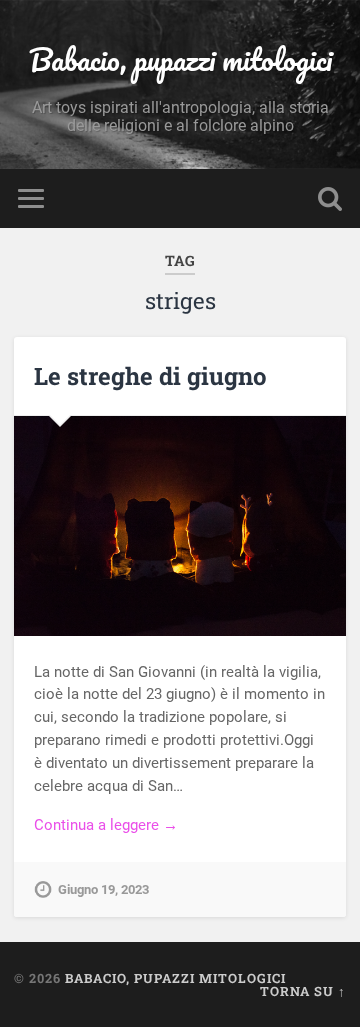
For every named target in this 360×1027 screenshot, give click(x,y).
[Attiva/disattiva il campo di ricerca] (330, 198)
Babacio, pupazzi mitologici (180, 59)
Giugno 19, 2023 (103, 889)
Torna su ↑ (303, 991)
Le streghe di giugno (150, 376)
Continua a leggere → (106, 825)
